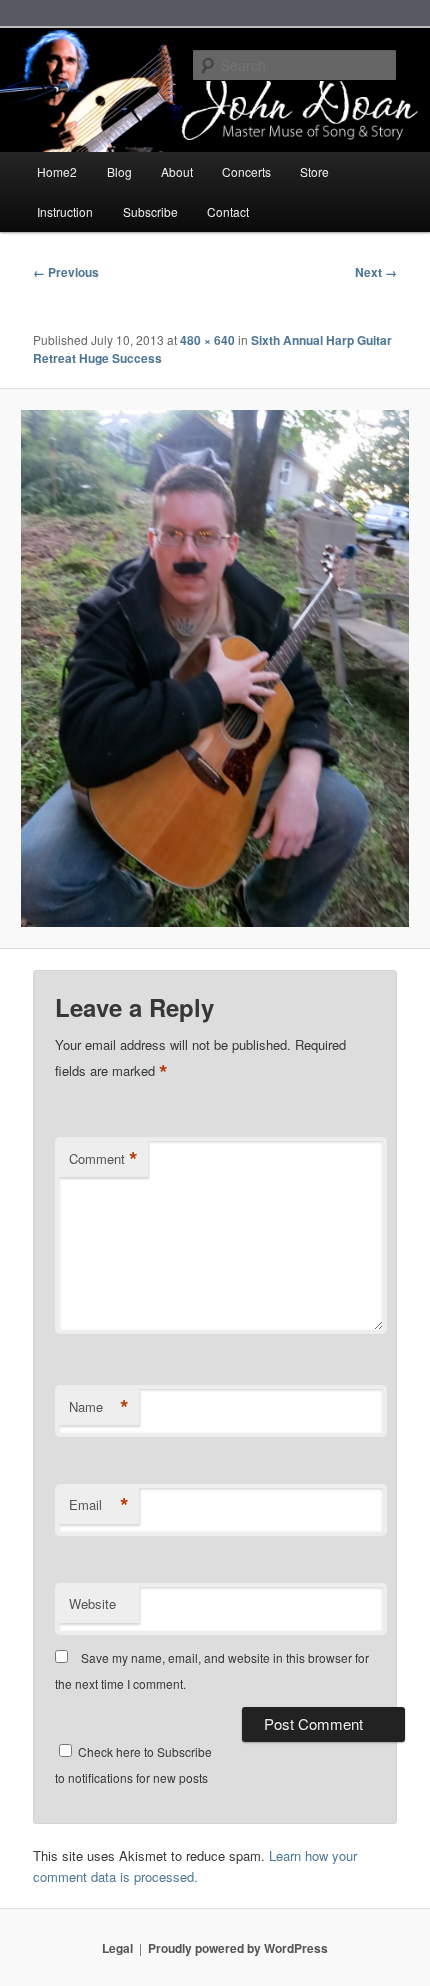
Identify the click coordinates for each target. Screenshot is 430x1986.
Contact (228, 211)
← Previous (66, 272)
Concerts (246, 171)
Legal (117, 1948)
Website (92, 1603)
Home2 (57, 171)
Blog (119, 171)
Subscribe (150, 211)
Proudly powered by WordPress (238, 1948)
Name (99, 1407)
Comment (103, 1159)
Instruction (65, 211)
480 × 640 (207, 340)
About (177, 171)
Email (99, 1505)
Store (314, 171)
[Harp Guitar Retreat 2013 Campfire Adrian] (214, 668)
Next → (376, 272)
